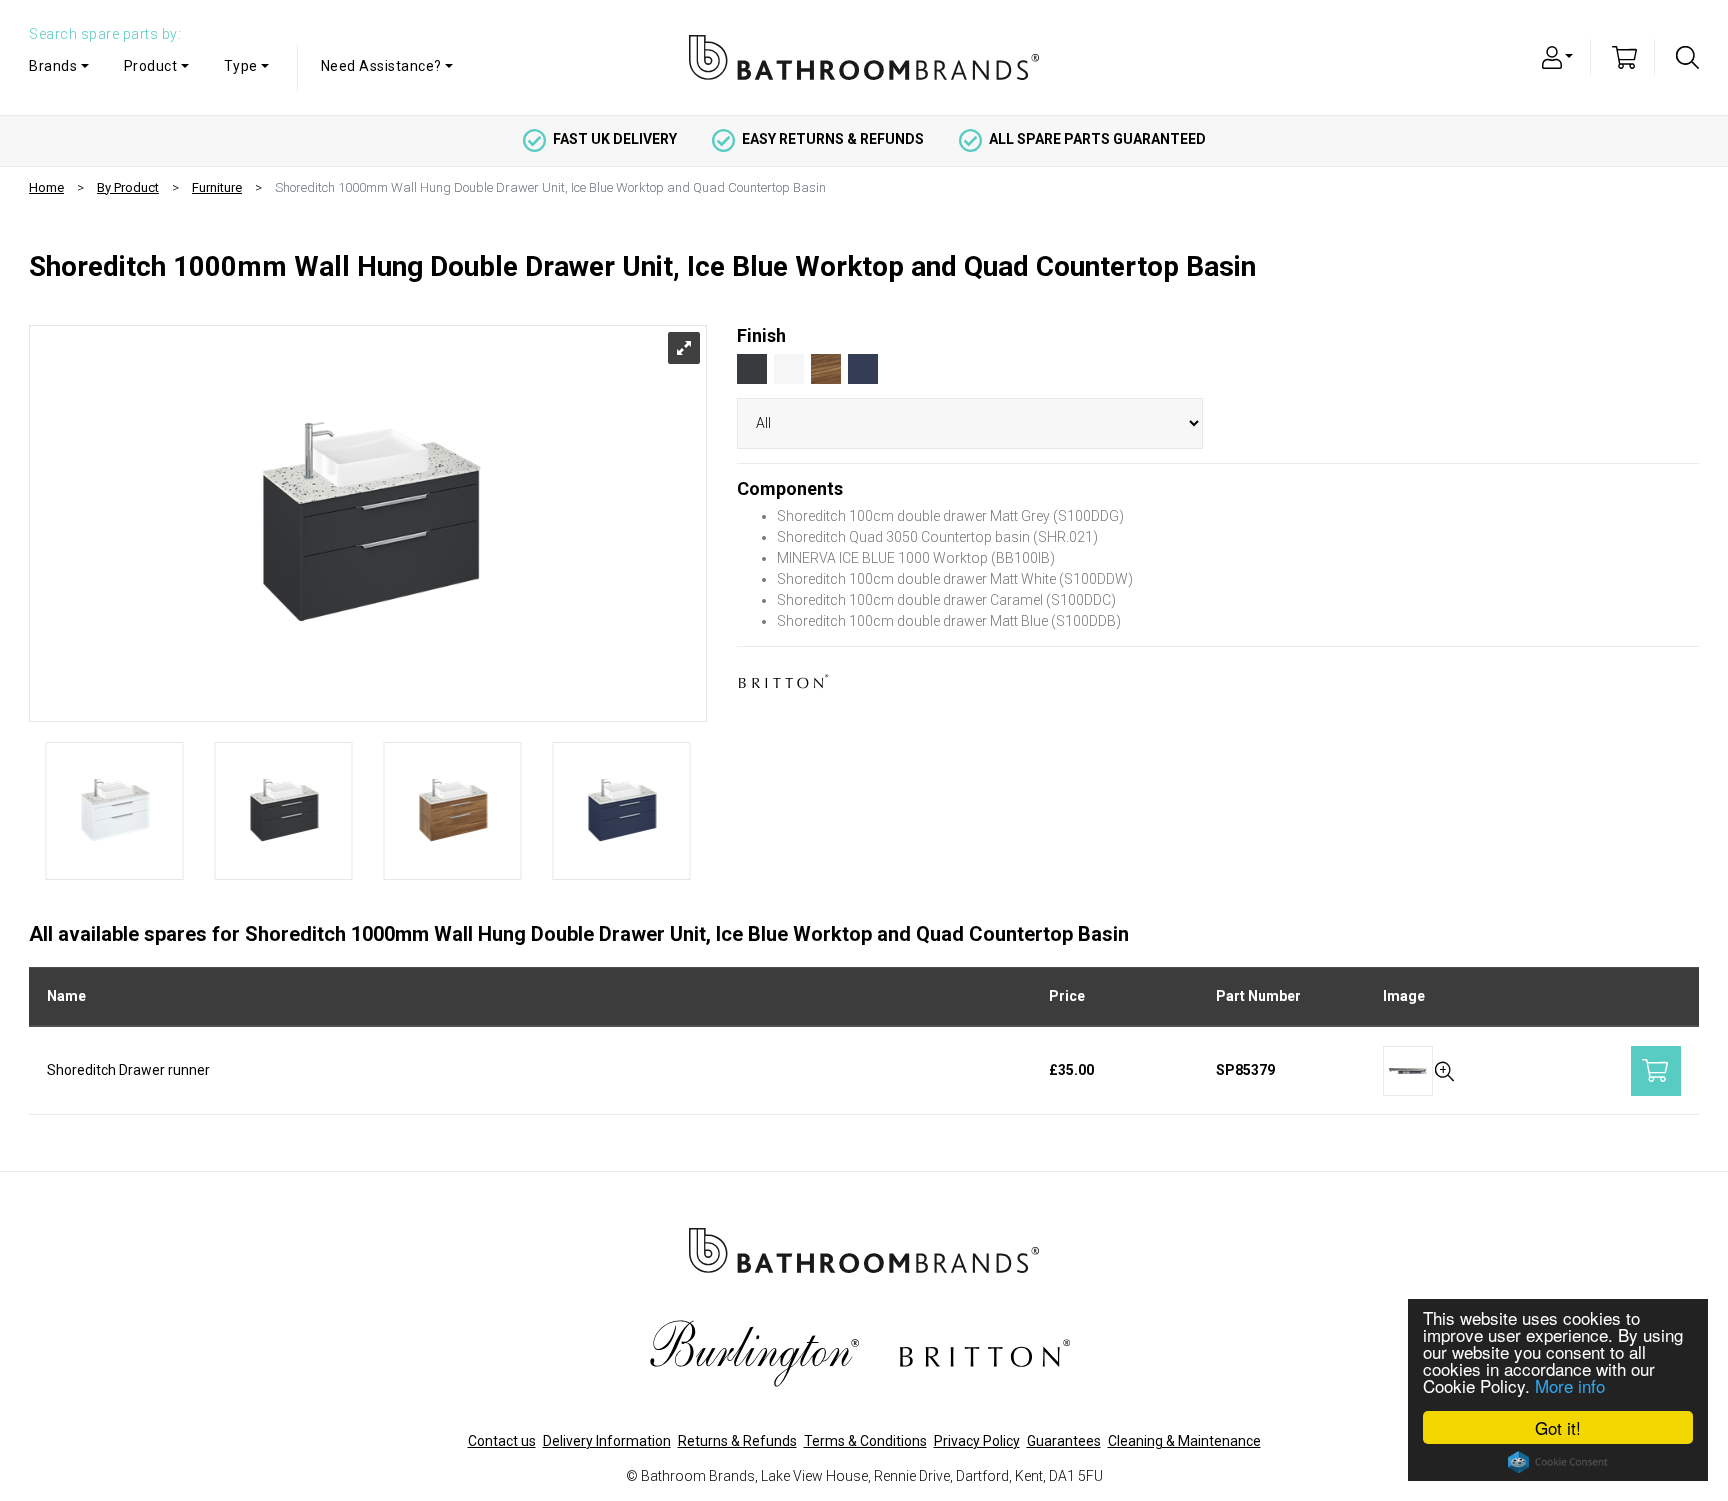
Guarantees (1064, 1441)
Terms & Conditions (865, 1441)
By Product (128, 187)
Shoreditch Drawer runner (128, 1070)
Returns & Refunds (737, 1441)
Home (46, 187)
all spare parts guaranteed (1097, 139)
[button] (1558, 56)
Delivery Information (607, 1441)
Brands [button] (53, 66)
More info (1570, 1385)
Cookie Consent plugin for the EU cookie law (1558, 1462)
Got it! (1558, 1427)
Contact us (502, 1441)
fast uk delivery (615, 139)
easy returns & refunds (833, 139)
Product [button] (151, 66)
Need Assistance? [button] (381, 66)
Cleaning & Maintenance (1184, 1441)
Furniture (217, 187)
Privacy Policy (977, 1441)
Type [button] (241, 66)
